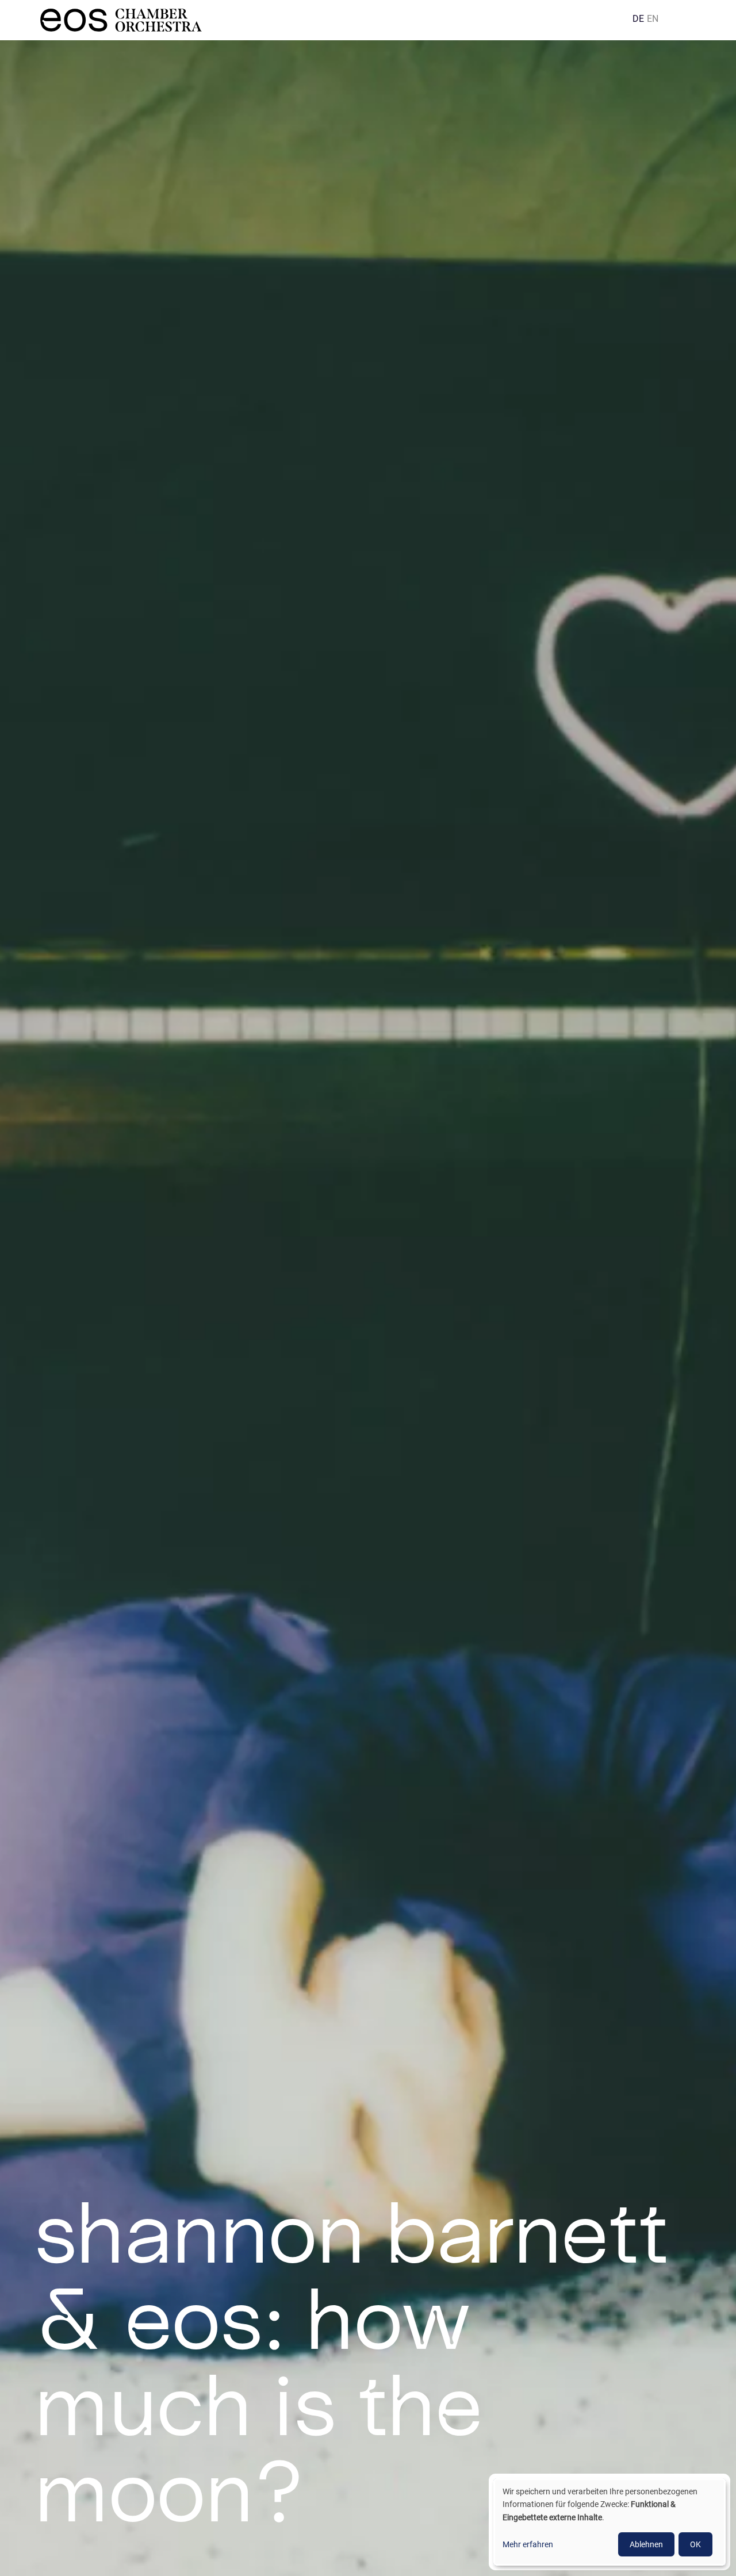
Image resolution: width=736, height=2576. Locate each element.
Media (330, 14)
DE (638, 19)
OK (695, 2544)
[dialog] (609, 2522)
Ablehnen (646, 2544)
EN (653, 19)
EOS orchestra (152, 20)
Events (287, 14)
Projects (376, 14)
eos (417, 14)
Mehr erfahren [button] (528, 2544)
